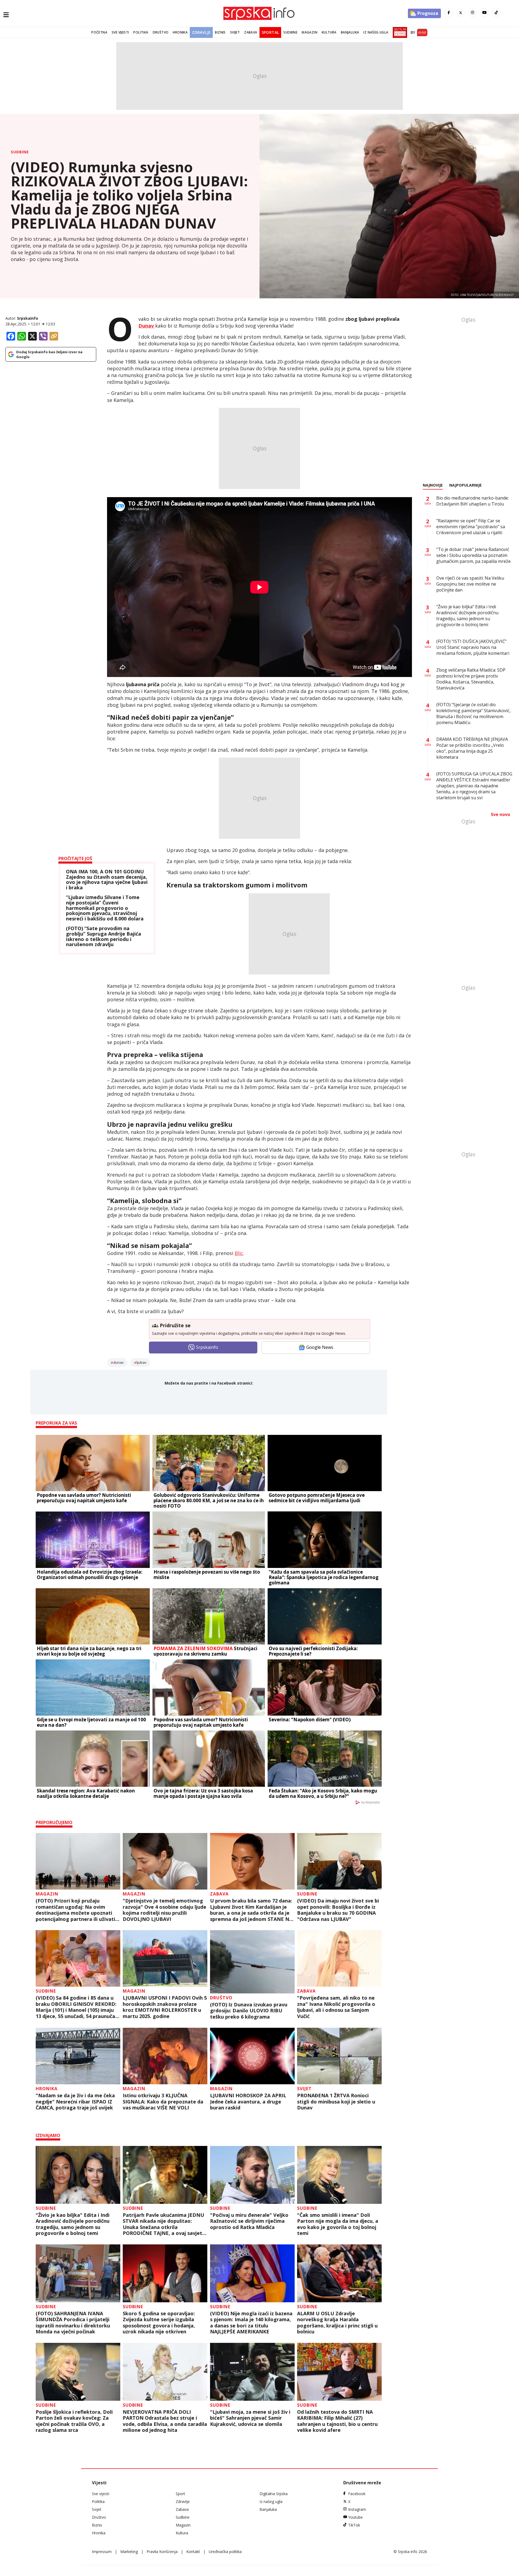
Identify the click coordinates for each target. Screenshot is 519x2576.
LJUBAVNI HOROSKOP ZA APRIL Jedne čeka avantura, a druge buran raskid (248, 2102)
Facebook (357, 2494)
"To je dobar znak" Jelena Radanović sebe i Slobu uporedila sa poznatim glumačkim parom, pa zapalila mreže (473, 555)
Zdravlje (201, 32)
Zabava (251, 32)
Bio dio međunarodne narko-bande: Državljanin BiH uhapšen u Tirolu (473, 501)
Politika (141, 32)
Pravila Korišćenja (162, 2552)
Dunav (119, 1362)
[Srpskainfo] (259, 13)
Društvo (161, 32)
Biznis (220, 32)
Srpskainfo (28, 318)
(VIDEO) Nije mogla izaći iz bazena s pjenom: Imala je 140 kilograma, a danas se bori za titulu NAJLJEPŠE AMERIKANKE (251, 2323)
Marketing (129, 2552)
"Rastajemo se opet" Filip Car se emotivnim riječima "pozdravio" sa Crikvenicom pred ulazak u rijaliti (471, 527)
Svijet (235, 32)
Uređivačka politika (225, 2552)
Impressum (102, 2552)
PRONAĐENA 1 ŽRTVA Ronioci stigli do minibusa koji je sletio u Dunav (336, 2102)
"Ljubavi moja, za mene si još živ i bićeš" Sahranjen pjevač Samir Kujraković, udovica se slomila (250, 2418)
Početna (99, 32)
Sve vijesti (120, 32)
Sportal (270, 32)
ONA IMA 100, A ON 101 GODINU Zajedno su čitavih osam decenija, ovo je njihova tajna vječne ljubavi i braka (107, 880)
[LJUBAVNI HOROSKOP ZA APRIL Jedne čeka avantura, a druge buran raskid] (252, 2056)
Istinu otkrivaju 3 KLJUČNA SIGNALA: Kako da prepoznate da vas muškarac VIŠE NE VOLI (163, 2102)
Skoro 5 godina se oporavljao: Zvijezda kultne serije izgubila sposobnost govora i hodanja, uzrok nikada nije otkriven (159, 2323)
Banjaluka (350, 32)
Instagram (357, 2509)
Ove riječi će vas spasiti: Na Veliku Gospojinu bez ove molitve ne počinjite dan (470, 584)
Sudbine (290, 32)
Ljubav (142, 1362)
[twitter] (461, 13)
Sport (180, 2494)
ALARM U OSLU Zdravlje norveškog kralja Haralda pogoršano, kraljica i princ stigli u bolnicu (337, 2323)
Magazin (310, 32)
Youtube (355, 2517)
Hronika (180, 32)
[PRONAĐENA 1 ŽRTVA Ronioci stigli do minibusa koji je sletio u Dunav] (339, 2056)
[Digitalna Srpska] (399, 32)
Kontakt (193, 2552)
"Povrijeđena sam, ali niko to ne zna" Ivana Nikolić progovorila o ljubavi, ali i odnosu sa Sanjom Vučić (336, 2007)
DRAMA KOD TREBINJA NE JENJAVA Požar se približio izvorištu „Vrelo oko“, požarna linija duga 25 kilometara (472, 748)
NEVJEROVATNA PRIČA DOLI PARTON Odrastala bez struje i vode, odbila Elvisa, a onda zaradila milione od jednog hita (165, 2421)
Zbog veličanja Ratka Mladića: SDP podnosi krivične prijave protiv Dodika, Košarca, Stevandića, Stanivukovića (471, 679)
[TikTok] (496, 13)
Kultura (329, 32)
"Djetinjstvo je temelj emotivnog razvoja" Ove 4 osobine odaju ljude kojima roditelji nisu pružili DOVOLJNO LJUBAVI (164, 1910)
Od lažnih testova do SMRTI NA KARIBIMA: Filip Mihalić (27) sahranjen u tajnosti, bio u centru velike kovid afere (337, 2421)
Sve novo (500, 814)
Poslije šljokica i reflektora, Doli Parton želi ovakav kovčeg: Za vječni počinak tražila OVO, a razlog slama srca (74, 2421)
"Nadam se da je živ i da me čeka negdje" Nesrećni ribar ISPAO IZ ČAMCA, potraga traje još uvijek (75, 2102)
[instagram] (473, 13)
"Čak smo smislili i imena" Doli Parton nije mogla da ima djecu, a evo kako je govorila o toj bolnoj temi (338, 2224)
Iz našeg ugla (376, 32)
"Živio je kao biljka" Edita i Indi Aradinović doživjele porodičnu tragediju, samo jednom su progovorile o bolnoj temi (73, 2224)
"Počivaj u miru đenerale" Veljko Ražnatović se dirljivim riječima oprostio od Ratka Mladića (249, 2221)
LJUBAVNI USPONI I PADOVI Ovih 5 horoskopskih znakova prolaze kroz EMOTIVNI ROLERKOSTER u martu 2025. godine (165, 2007)
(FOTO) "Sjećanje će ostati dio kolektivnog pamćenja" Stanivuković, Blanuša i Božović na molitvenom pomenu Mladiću (473, 714)
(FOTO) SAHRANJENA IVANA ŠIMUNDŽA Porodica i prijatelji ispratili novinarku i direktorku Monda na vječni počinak (73, 2323)
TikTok (354, 2525)
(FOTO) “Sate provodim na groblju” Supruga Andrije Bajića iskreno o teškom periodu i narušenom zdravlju (104, 937)
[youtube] (484, 13)
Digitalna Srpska (274, 2494)
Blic (239, 1253)
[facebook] (449, 13)
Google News (320, 1347)
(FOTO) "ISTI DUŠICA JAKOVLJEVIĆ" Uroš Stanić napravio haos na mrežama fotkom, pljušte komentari (473, 647)
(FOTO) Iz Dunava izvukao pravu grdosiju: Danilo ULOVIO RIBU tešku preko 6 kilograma (249, 2011)
